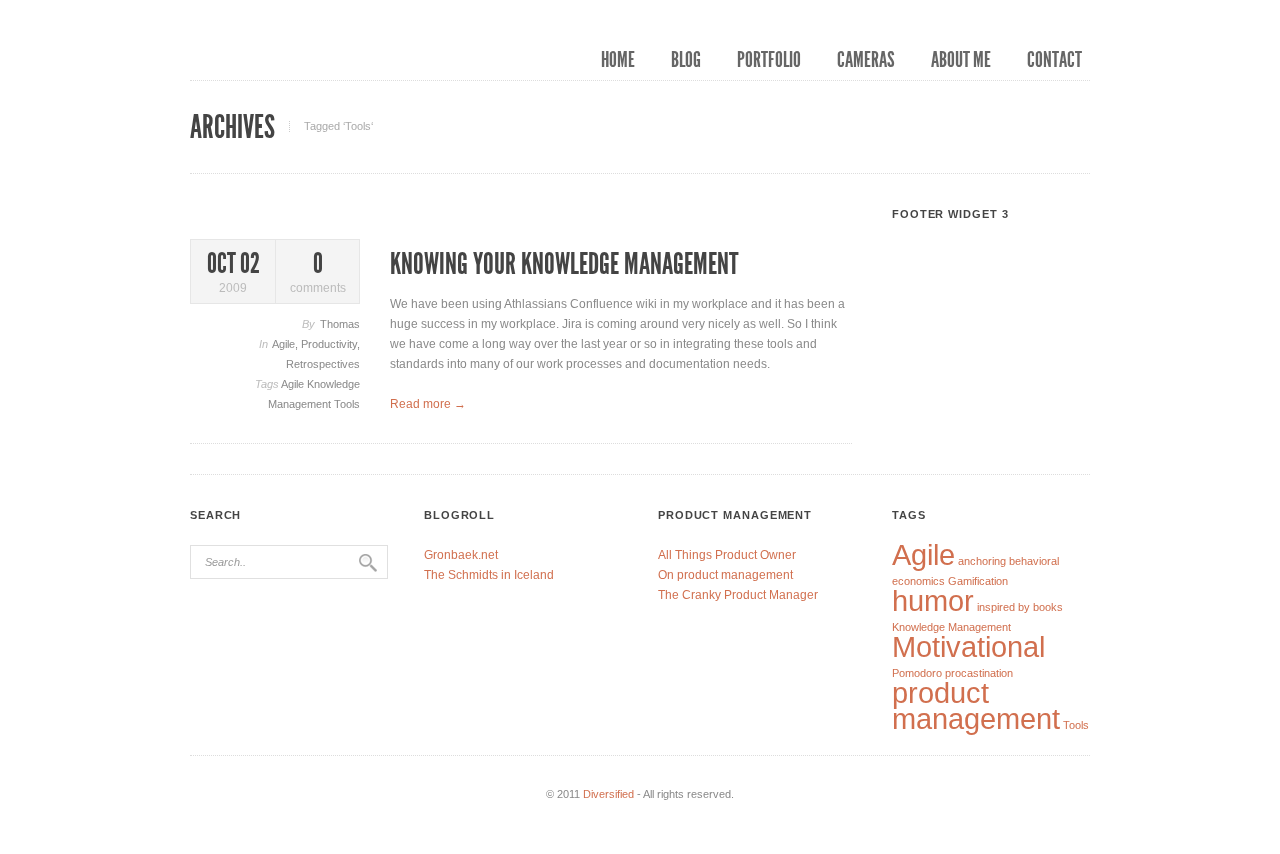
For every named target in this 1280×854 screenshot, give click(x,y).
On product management (725, 575)
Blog (686, 60)
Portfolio (769, 60)
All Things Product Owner (727, 555)
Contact (1054, 60)
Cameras (866, 60)
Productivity (329, 344)
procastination (979, 673)
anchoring (982, 561)
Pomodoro (917, 673)
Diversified (608, 794)
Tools (347, 404)
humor (933, 600)
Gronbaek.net (461, 555)
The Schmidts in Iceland (489, 575)
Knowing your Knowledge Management (564, 264)
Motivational (968, 646)
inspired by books (1020, 607)
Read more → (428, 404)
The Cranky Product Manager (738, 595)
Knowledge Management (951, 627)
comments (318, 272)
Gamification (978, 581)
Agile (283, 344)
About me (961, 60)
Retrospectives (323, 364)
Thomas (340, 324)
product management (976, 705)
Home (618, 60)
